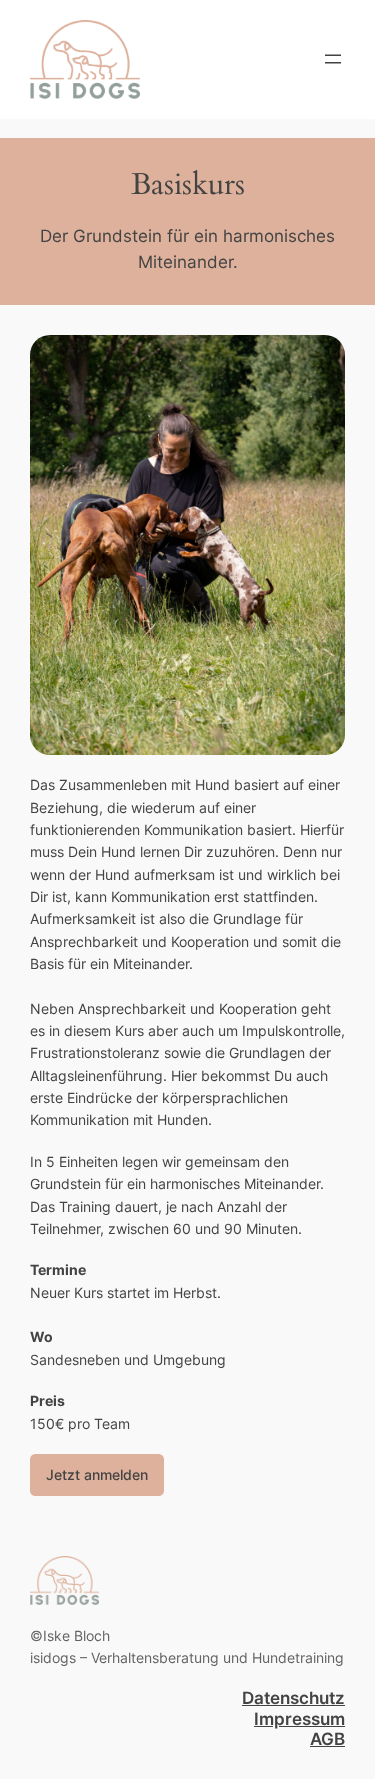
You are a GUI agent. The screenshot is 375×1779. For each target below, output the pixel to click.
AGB (327, 1739)
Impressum (299, 1719)
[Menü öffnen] (333, 59)
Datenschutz (293, 1698)
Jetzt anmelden (97, 1474)
